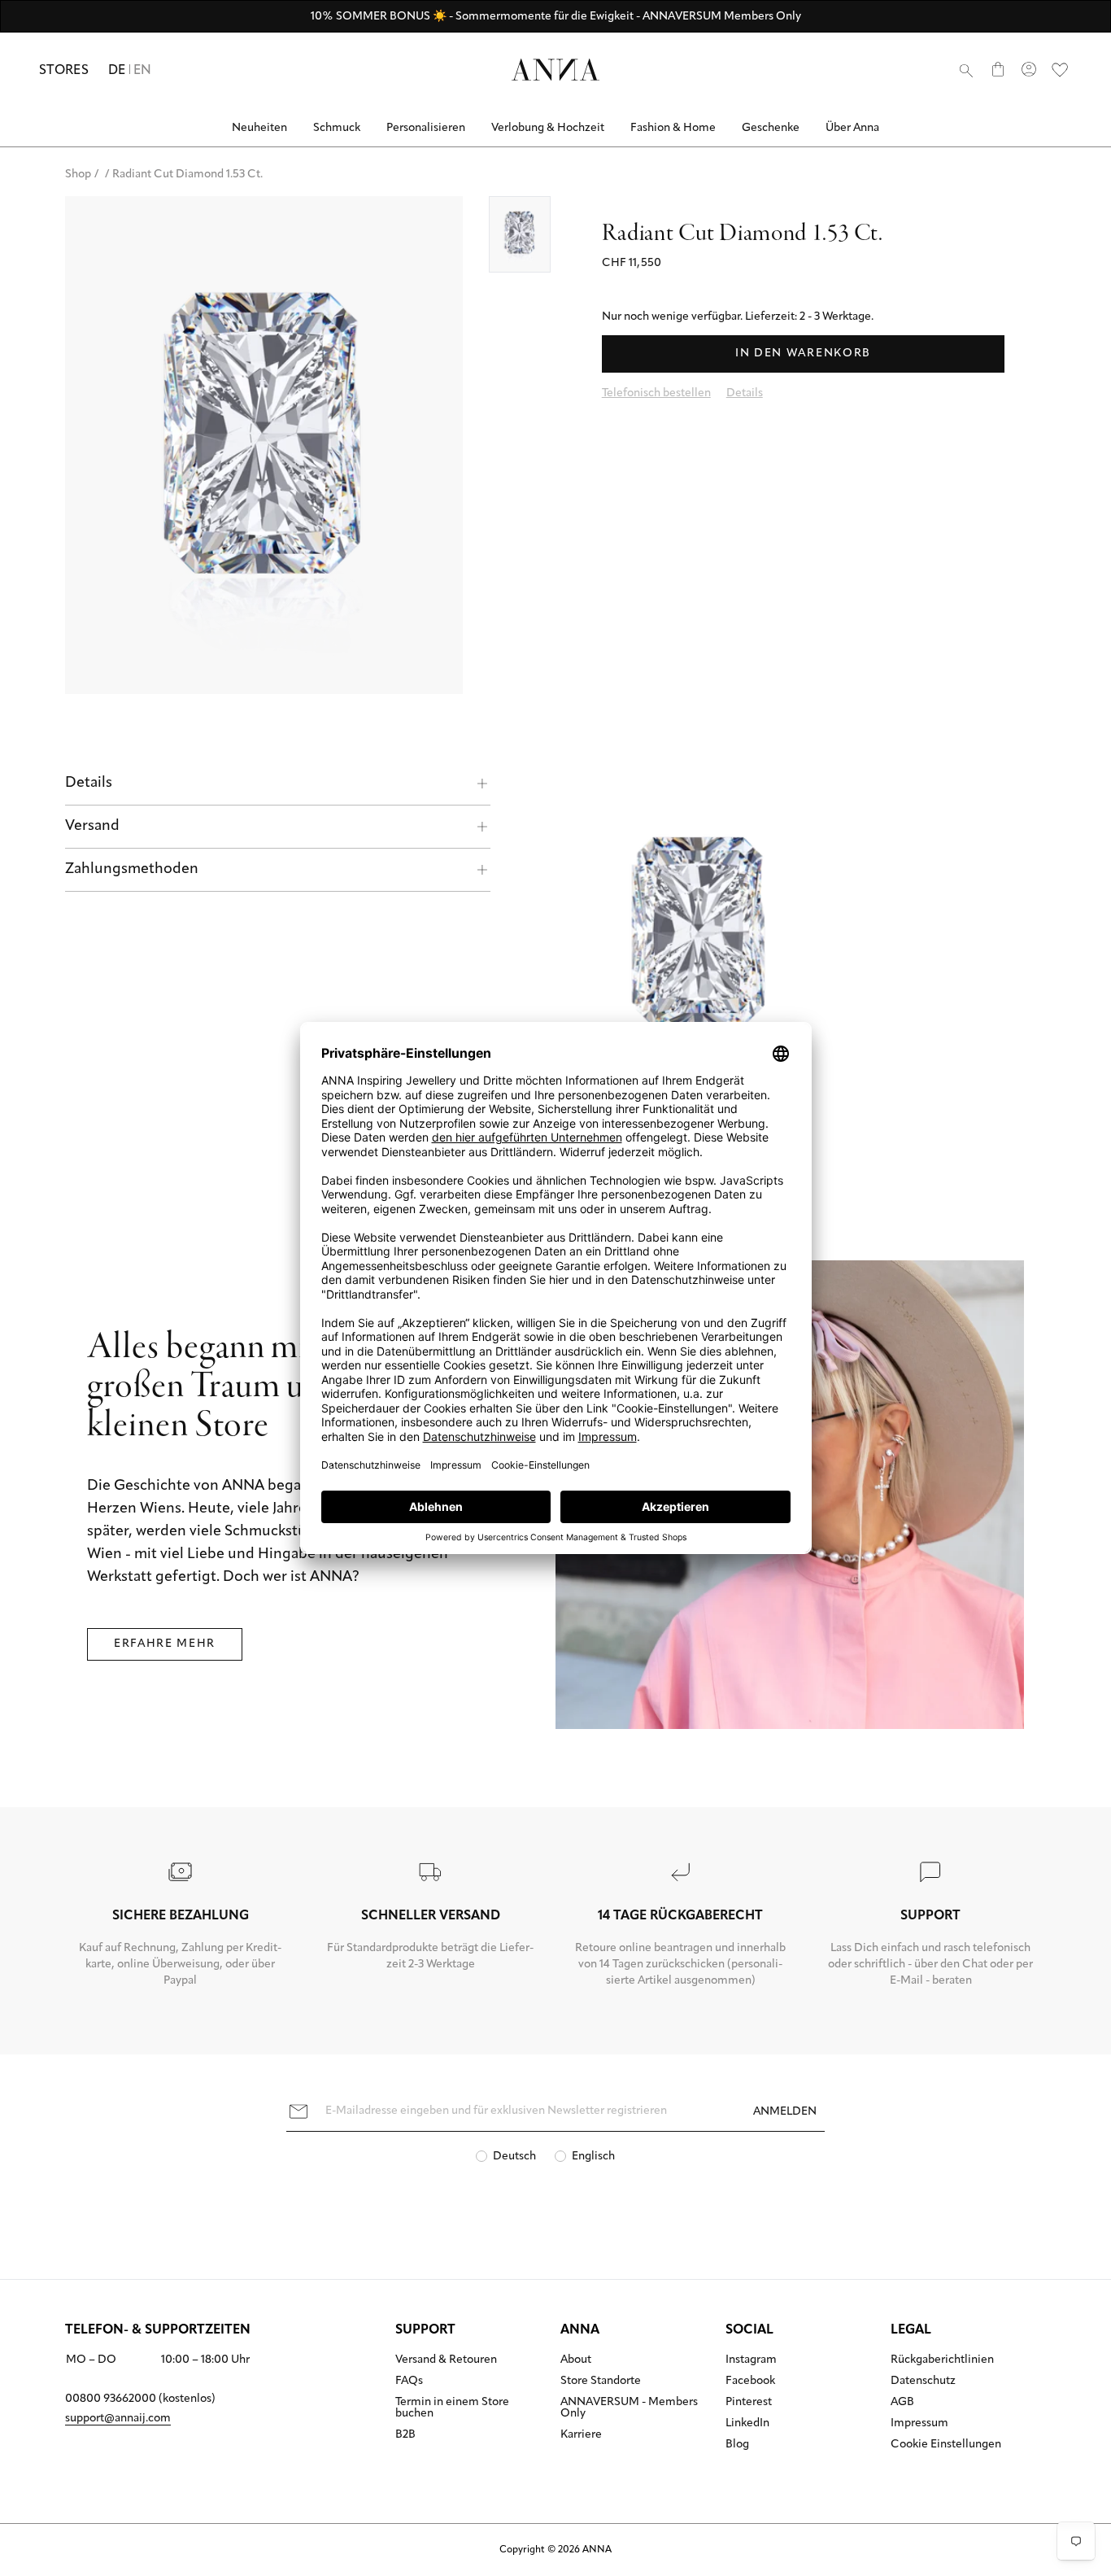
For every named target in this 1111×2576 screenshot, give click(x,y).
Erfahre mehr (165, 1644)
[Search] (966, 70)
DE (117, 71)
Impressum (919, 2424)
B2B (405, 2435)
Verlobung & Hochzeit (548, 128)
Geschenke (771, 128)
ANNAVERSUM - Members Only (629, 2408)
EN (143, 71)
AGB (902, 2403)
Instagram (751, 2360)
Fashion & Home (673, 128)
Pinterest (749, 2403)
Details (89, 784)
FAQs (409, 2382)
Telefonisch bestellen (656, 393)
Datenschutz (923, 2382)
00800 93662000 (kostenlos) (140, 2399)
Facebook (750, 2382)
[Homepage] (555, 70)
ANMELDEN (785, 2112)
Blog (737, 2445)
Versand (92, 827)
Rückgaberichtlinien (942, 2360)
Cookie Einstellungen (946, 2445)
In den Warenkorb (803, 354)
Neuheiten (259, 128)
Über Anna (852, 128)
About (576, 2360)
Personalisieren (426, 128)
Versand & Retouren (446, 2360)
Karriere (581, 2435)
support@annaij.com (118, 2419)
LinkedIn (747, 2424)
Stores (64, 71)
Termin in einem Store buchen (452, 2408)
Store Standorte (601, 2382)
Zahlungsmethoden (132, 870)
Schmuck (337, 128)
